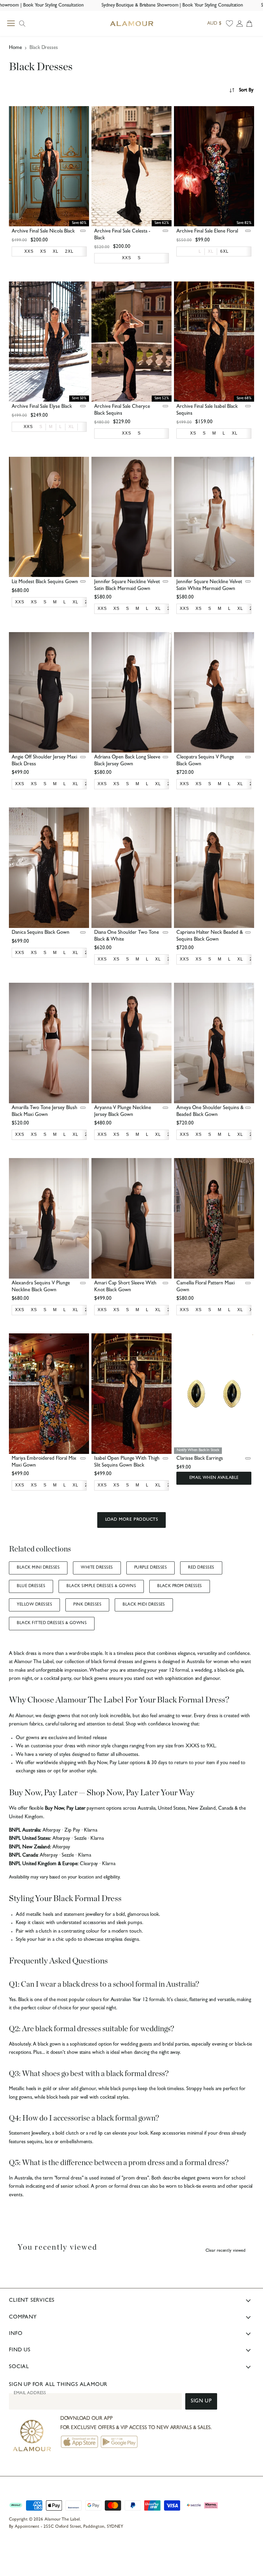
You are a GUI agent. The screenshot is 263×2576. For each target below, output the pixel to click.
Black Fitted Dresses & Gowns (52, 1623)
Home (15, 48)
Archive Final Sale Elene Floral (207, 232)
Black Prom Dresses (180, 1586)
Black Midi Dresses (144, 1605)
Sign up (201, 2402)
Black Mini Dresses (38, 1568)
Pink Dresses (87, 1605)
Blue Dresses (31, 1586)
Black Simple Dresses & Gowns (101, 1586)
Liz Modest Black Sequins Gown (45, 582)
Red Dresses (201, 1568)
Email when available (214, 1478)
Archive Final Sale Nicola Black (43, 232)
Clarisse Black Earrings (200, 1459)
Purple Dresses (151, 1568)
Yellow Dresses (34, 1605)
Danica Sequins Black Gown (41, 933)
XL (211, 251)
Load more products (131, 1520)
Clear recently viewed (226, 2251)
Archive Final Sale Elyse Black (42, 407)
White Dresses (97, 1568)
